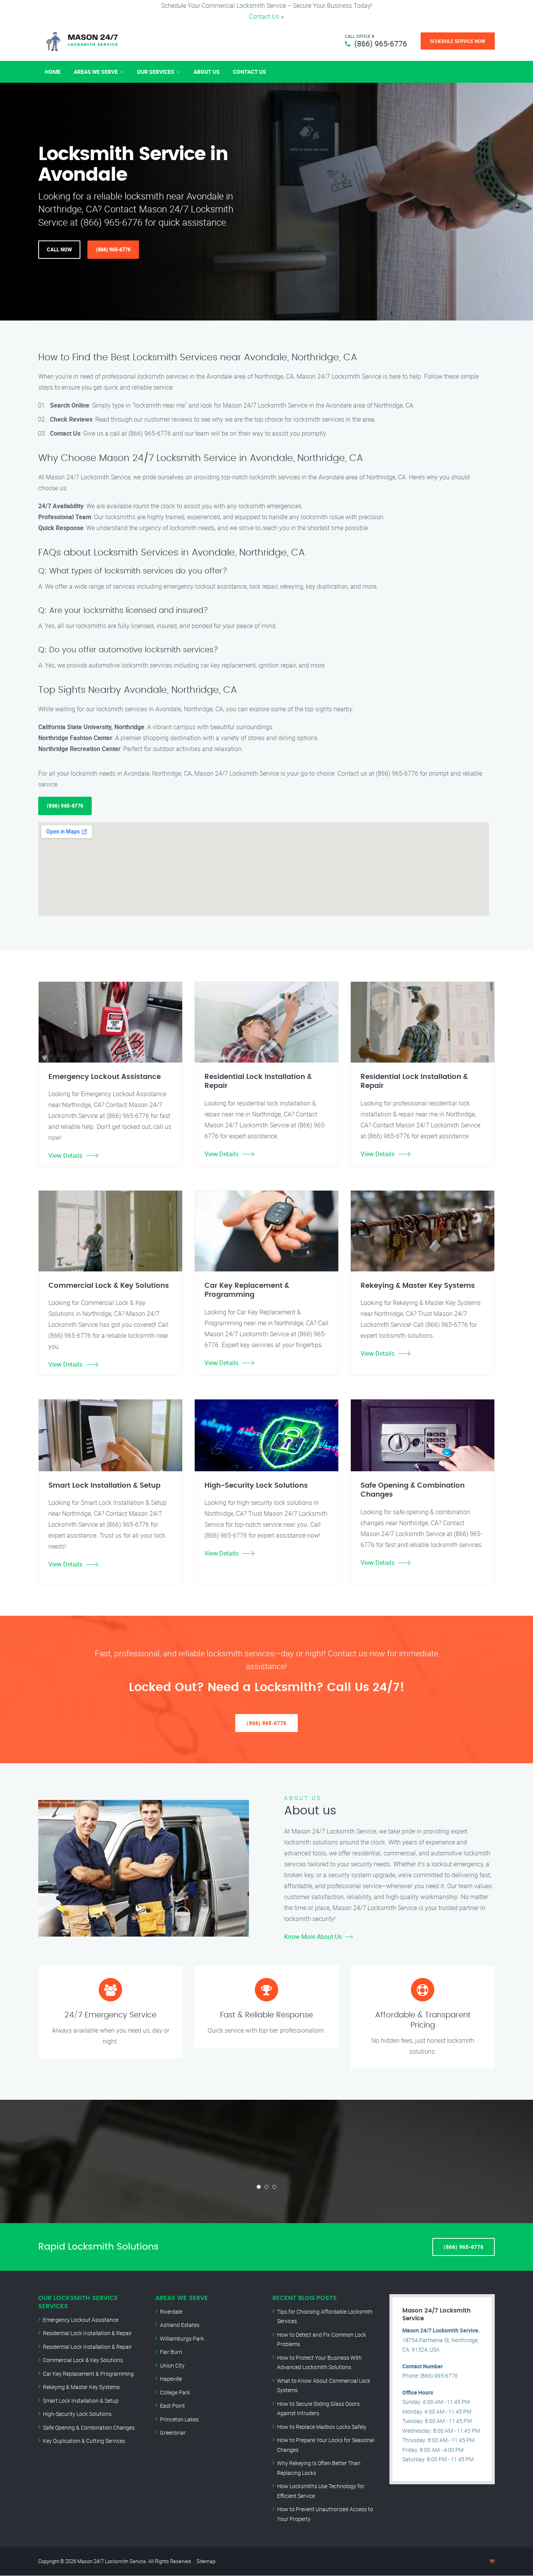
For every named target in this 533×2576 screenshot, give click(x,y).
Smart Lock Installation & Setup (81, 2401)
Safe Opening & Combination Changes (89, 2427)
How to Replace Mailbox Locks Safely (322, 2427)
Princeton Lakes (179, 2419)
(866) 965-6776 (381, 44)
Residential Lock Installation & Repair (87, 2333)
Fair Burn (171, 2352)
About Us (207, 72)
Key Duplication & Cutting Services (84, 2441)
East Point (172, 2406)
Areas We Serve (96, 72)
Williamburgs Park (182, 2338)
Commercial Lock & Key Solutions (83, 2360)
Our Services (156, 72)
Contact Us (264, 16)
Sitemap (206, 2561)
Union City (172, 2365)
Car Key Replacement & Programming (88, 2374)
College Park (175, 2392)
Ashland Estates (180, 2325)
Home (53, 72)
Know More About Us (313, 1937)
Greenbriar (173, 2433)
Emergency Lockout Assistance (81, 2320)
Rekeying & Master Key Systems (81, 2387)
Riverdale (171, 2312)
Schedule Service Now (458, 41)
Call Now (59, 249)
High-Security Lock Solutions (77, 2414)
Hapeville (171, 2379)
